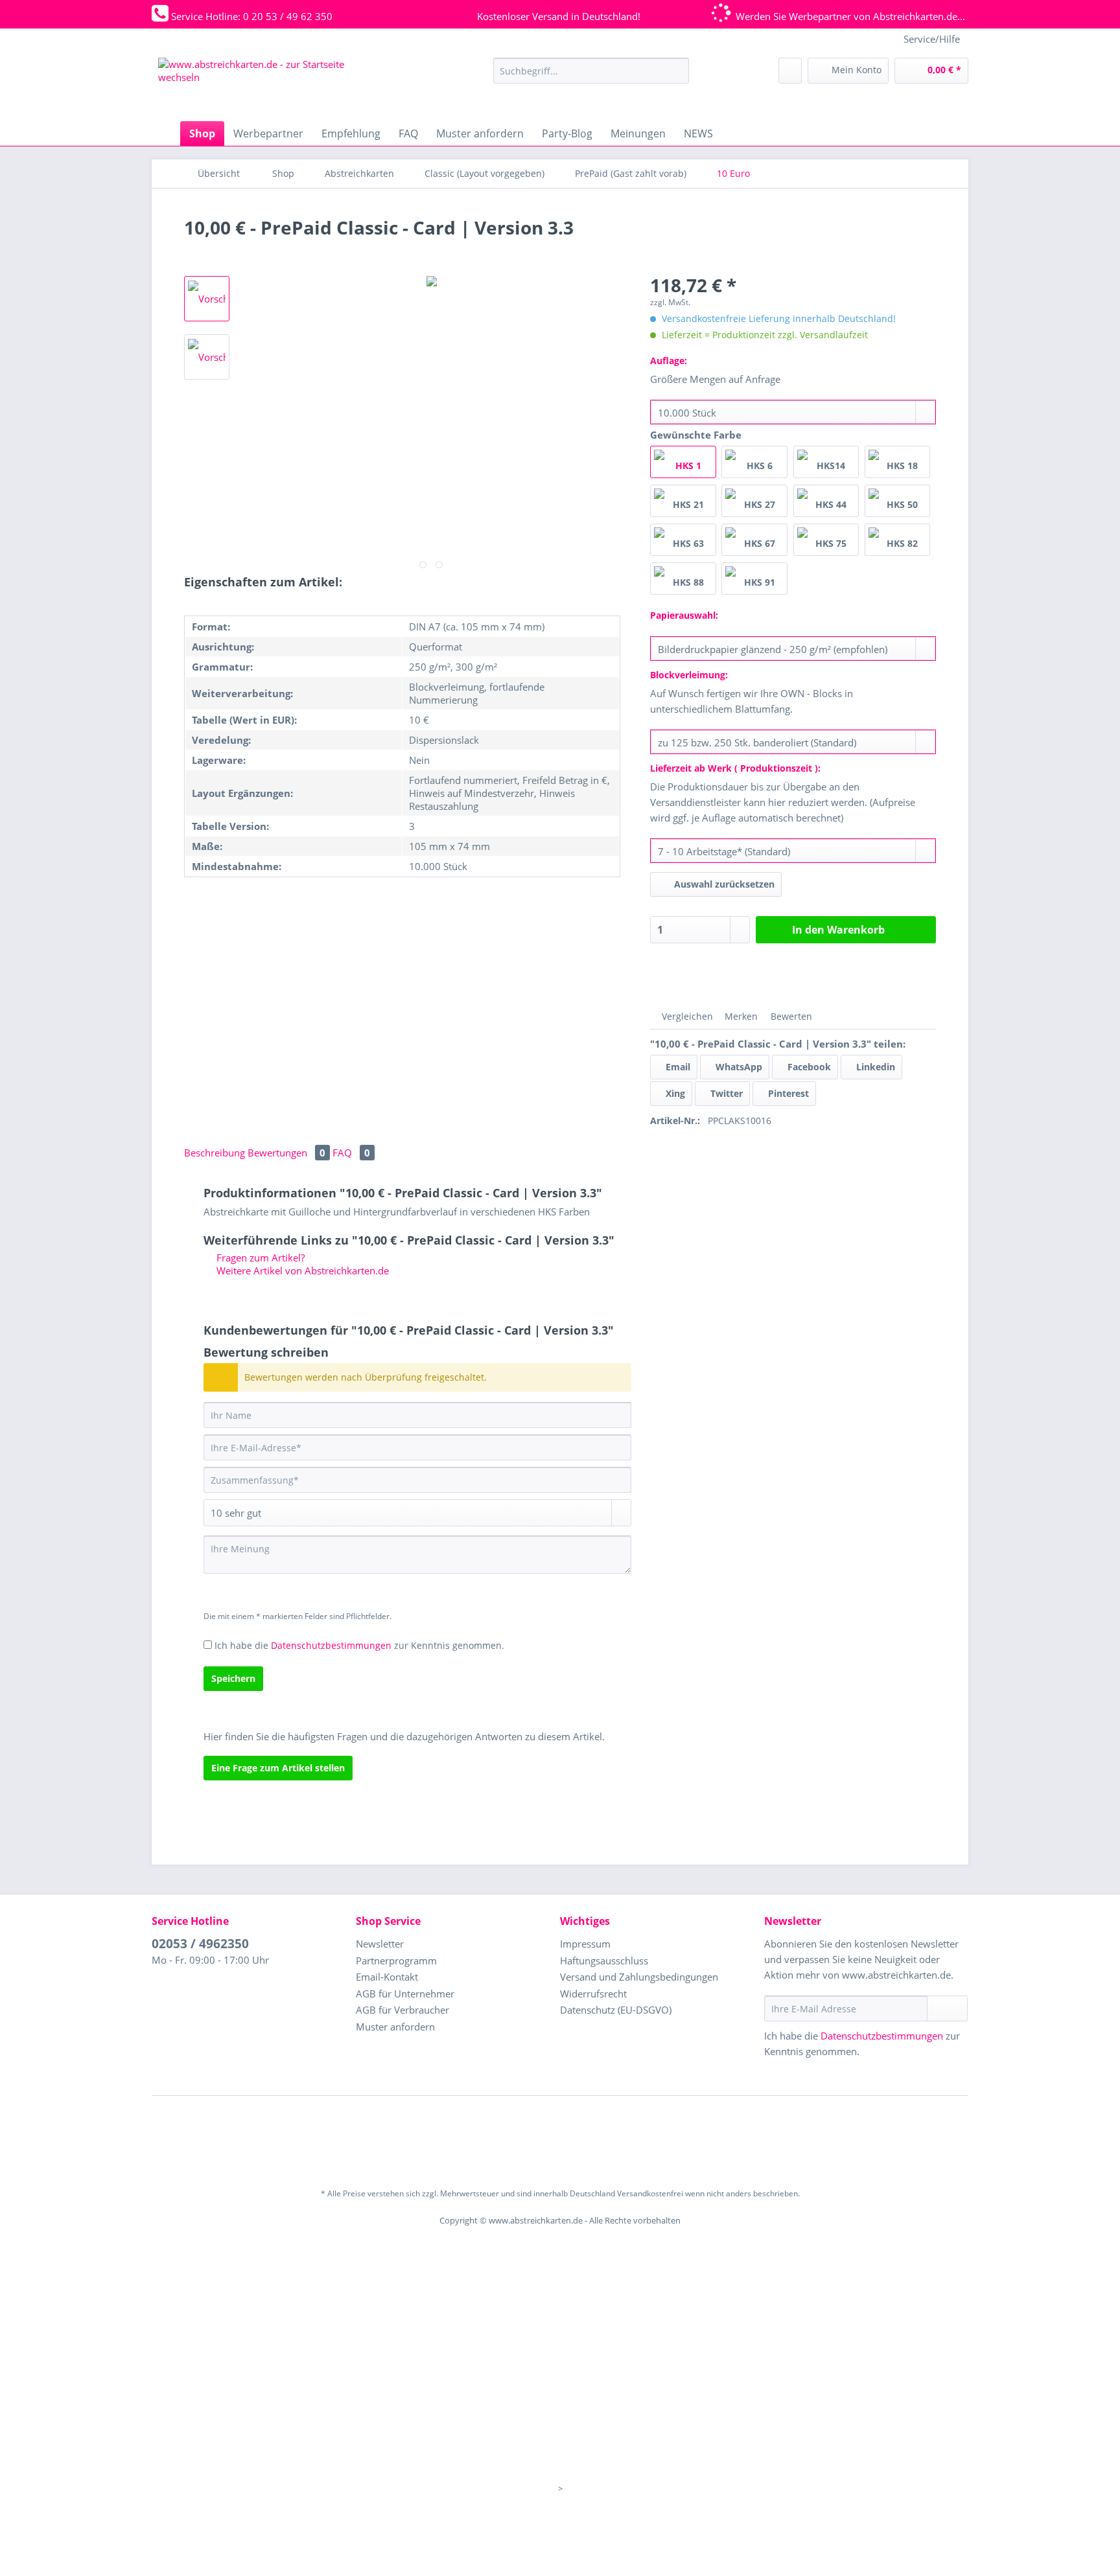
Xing (674, 1093)
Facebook (808, 1067)
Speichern (233, 1678)
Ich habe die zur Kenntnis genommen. (359, 1645)
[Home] (165, 133)
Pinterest (787, 1093)
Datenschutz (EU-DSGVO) (616, 2010)
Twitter (725, 1093)
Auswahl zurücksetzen (724, 884)
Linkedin (874, 1067)
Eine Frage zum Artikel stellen (278, 1768)
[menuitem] (591, 77)
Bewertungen (286, 1153)
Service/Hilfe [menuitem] (932, 39)
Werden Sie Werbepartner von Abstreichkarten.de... (850, 16)
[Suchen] (677, 71)
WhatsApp (738, 1067)
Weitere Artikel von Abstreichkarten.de (301, 1271)
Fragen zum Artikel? (259, 1258)
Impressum (585, 1944)
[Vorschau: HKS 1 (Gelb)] (207, 299)
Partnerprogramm (396, 1961)
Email (677, 1067)
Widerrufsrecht (593, 1994)
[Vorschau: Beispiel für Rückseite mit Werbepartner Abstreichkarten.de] (207, 357)
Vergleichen (686, 1016)
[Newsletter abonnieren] (947, 2008)
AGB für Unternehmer (405, 1994)
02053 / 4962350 (200, 1944)
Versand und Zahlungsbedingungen (639, 1977)
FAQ (351, 1153)
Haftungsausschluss (604, 1961)
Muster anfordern (395, 2027)
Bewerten (790, 1016)
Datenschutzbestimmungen (331, 1645)
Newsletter (380, 1944)
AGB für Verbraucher (402, 2010)
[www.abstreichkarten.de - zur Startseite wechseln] (255, 86)
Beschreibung (215, 1153)
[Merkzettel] (790, 71)
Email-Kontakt (387, 1977)
